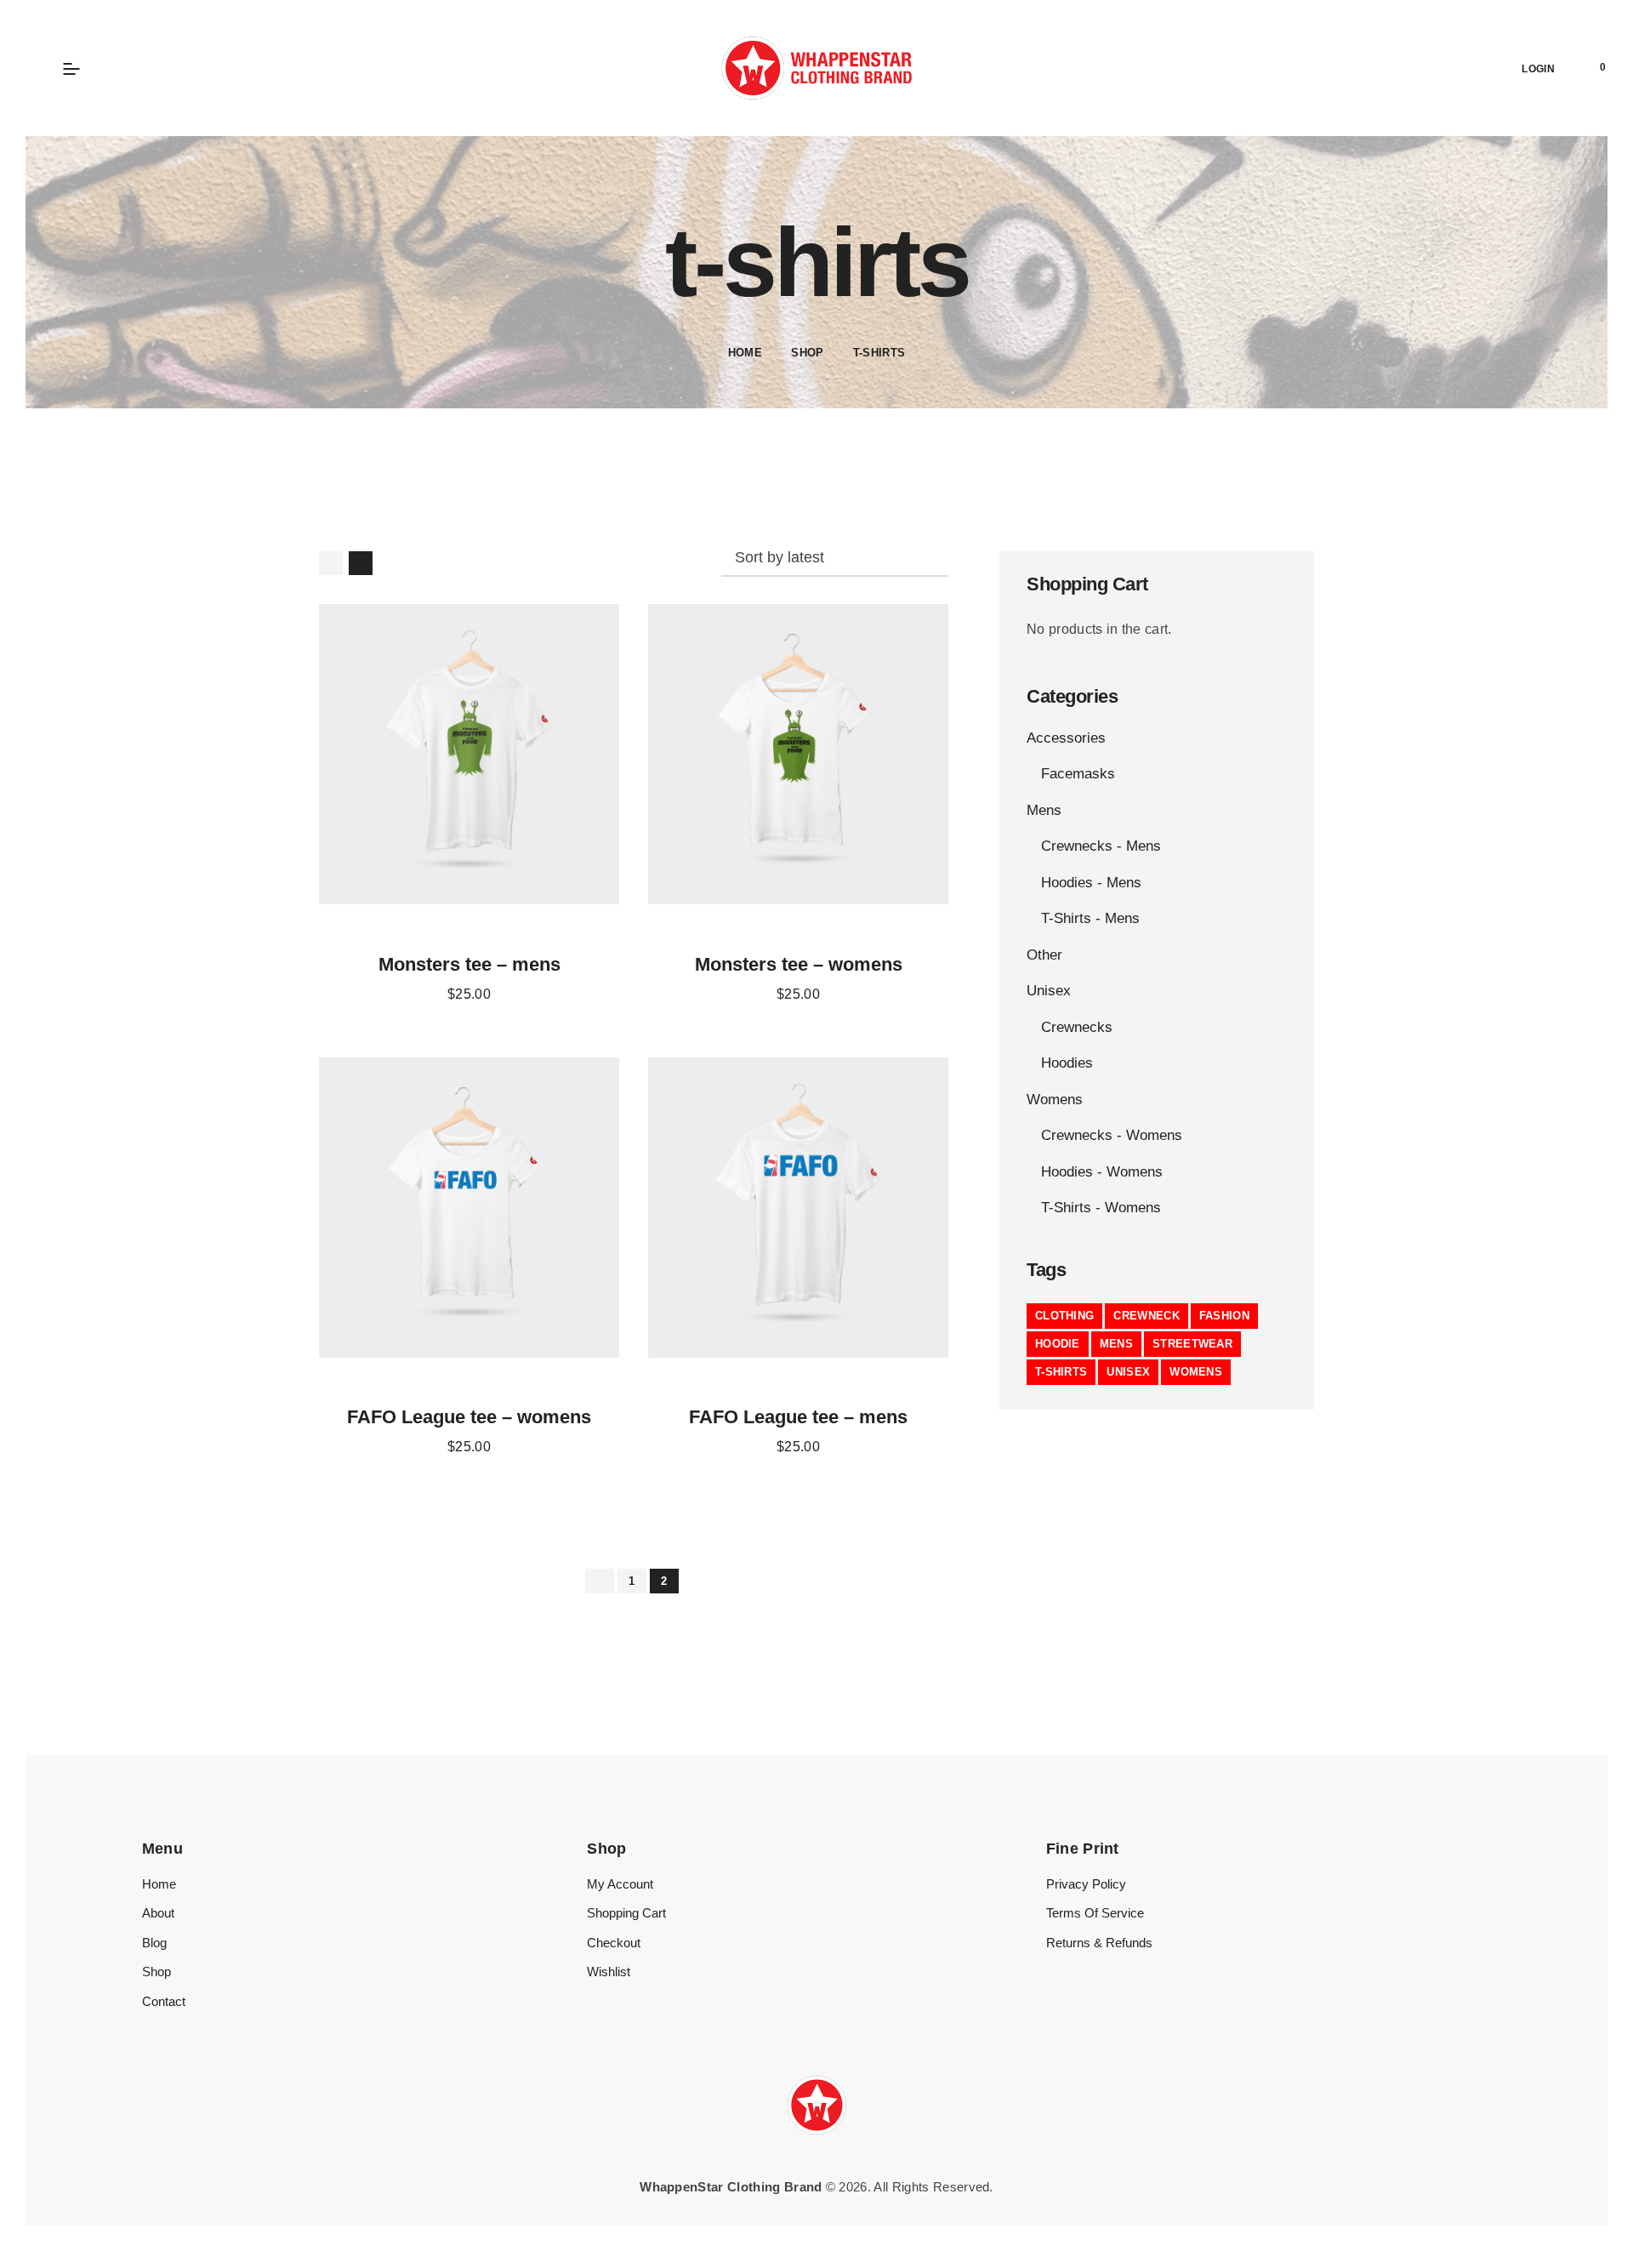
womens (1196, 1372)
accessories (1066, 738)
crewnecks (1077, 1027)
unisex (1128, 1372)
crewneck (1146, 1316)
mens (1116, 1344)
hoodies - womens (1102, 1172)
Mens (1044, 810)
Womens (1055, 1100)
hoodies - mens (1091, 883)
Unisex (1049, 991)
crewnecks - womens (1112, 1135)
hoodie (1058, 1344)
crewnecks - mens (1101, 846)
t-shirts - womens (1101, 1208)
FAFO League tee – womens (469, 1417)
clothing (1064, 1316)
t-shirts (1061, 1372)
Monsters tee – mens (469, 965)
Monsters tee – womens (799, 965)
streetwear (1192, 1344)
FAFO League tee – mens (798, 1417)
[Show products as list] (361, 563)
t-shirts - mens (1090, 918)
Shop (807, 353)
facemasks (1078, 774)
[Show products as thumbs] (331, 563)
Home (745, 353)
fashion (1224, 1316)
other (1044, 955)
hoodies (1067, 1063)
